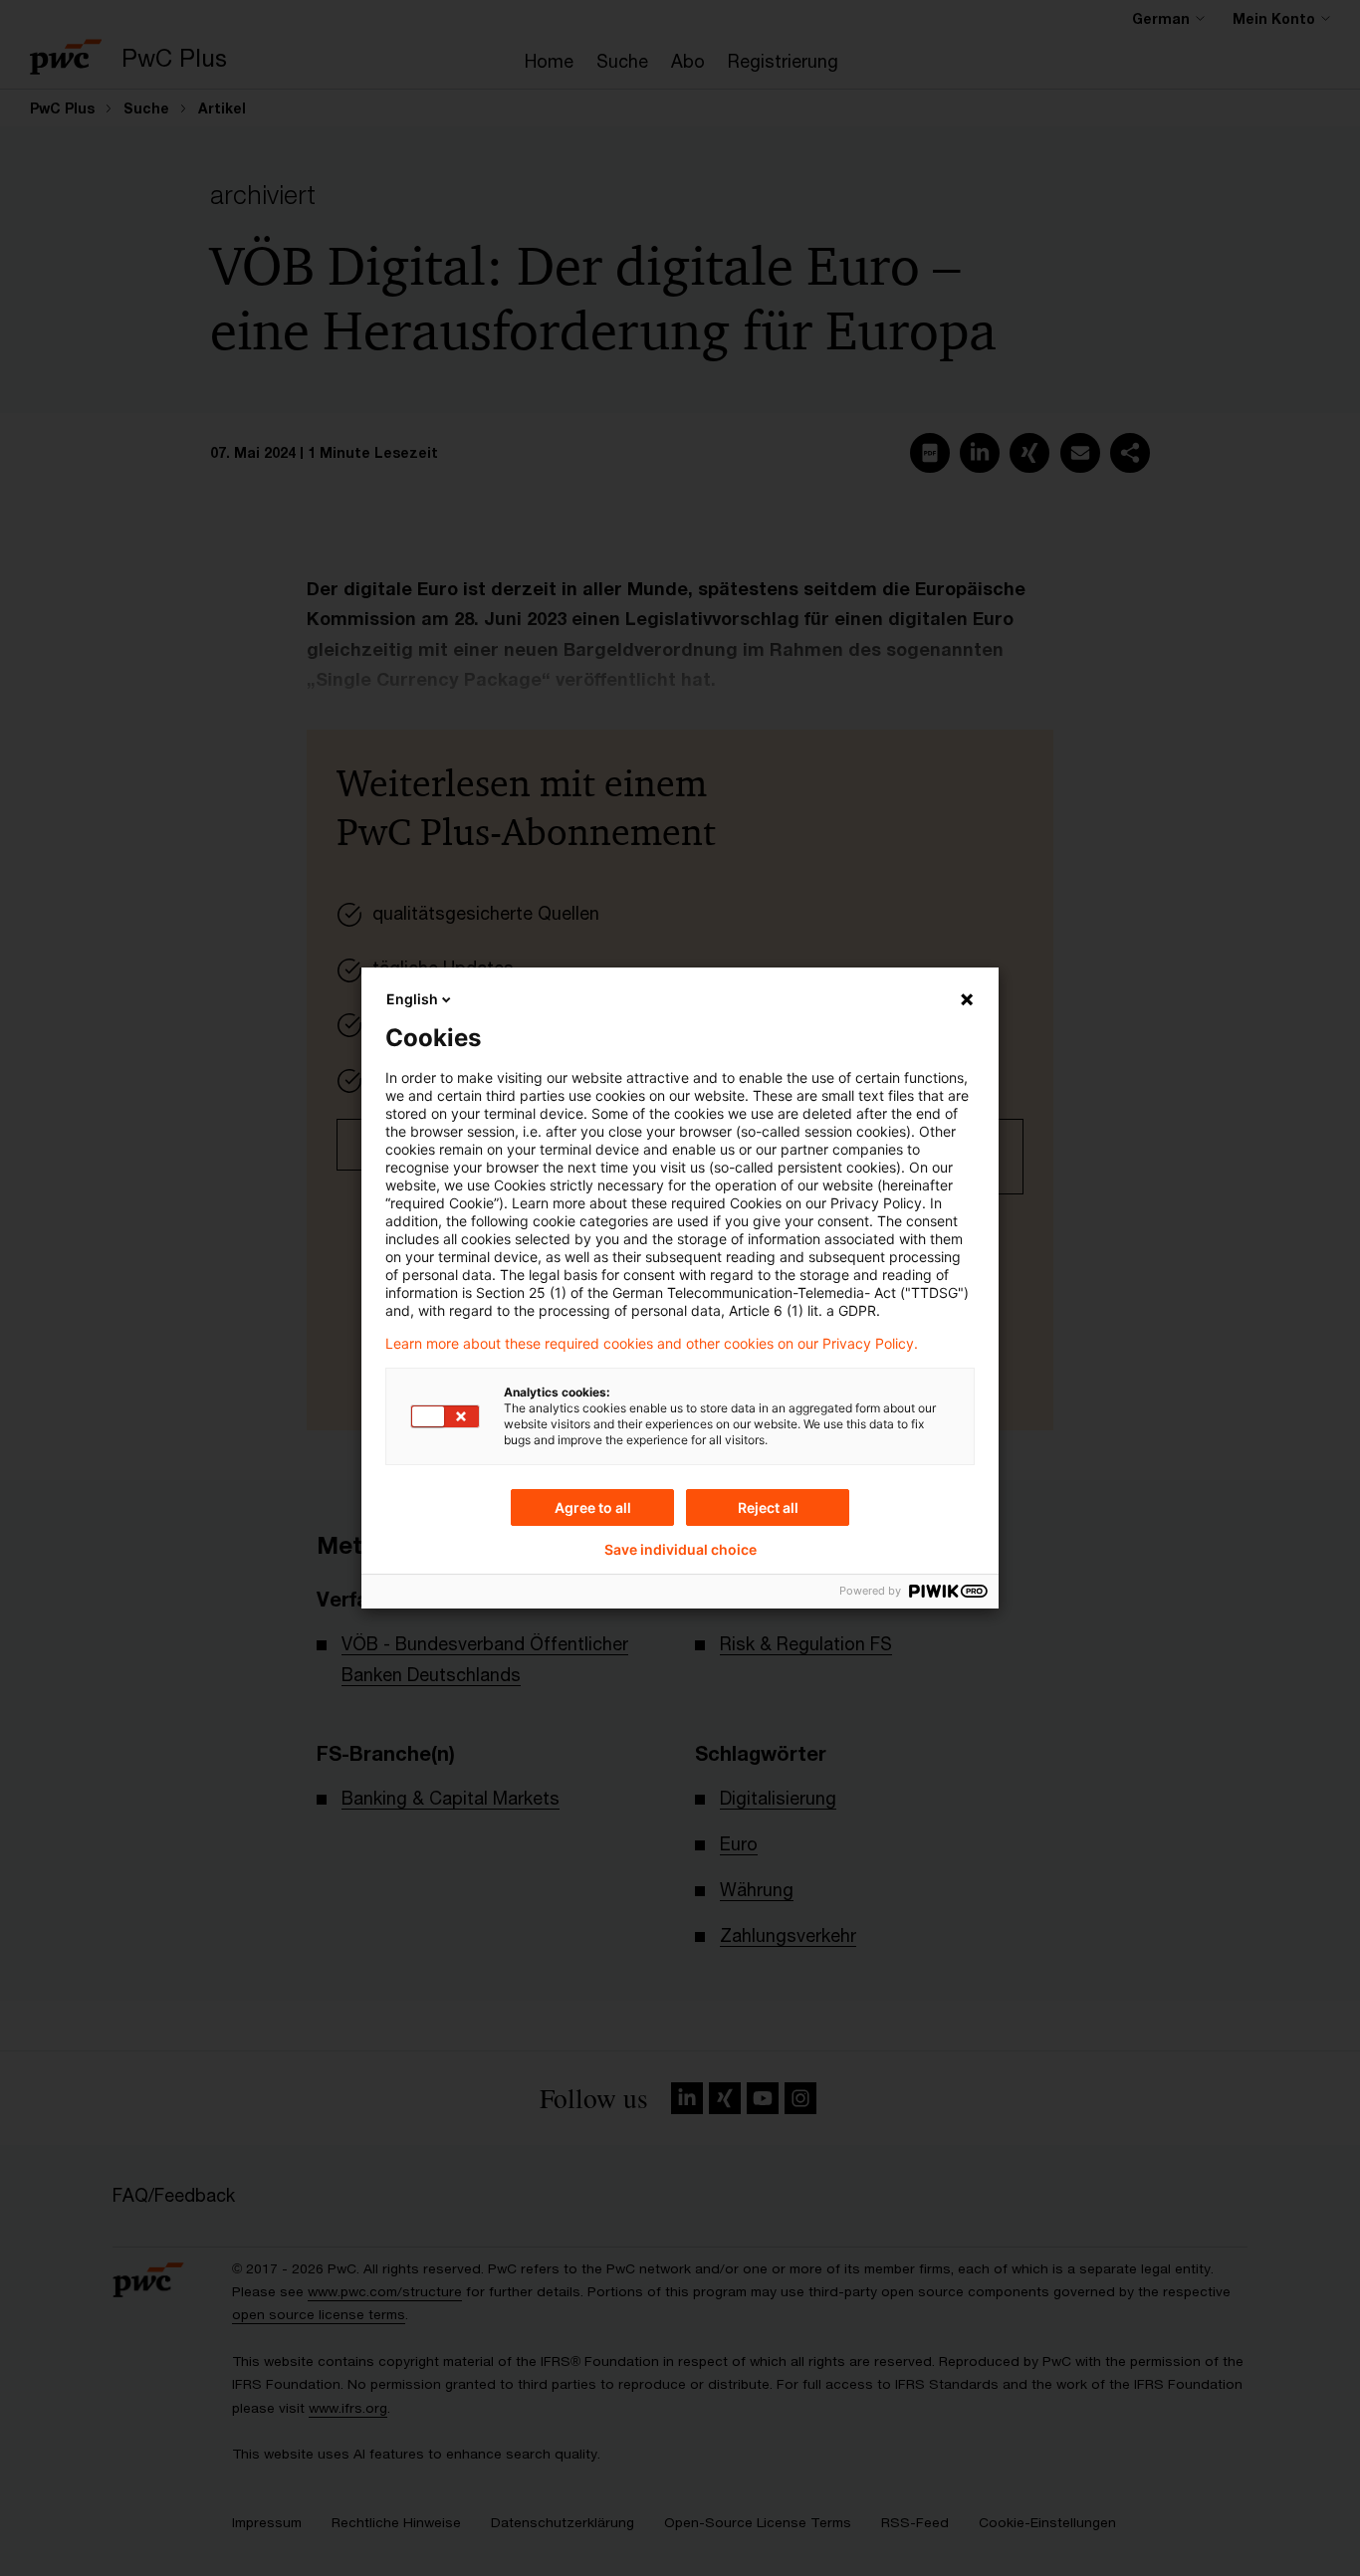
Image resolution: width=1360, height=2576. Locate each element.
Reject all (768, 1507)
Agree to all (593, 1507)
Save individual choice (680, 1550)
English (412, 999)
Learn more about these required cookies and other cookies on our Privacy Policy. (652, 1344)
